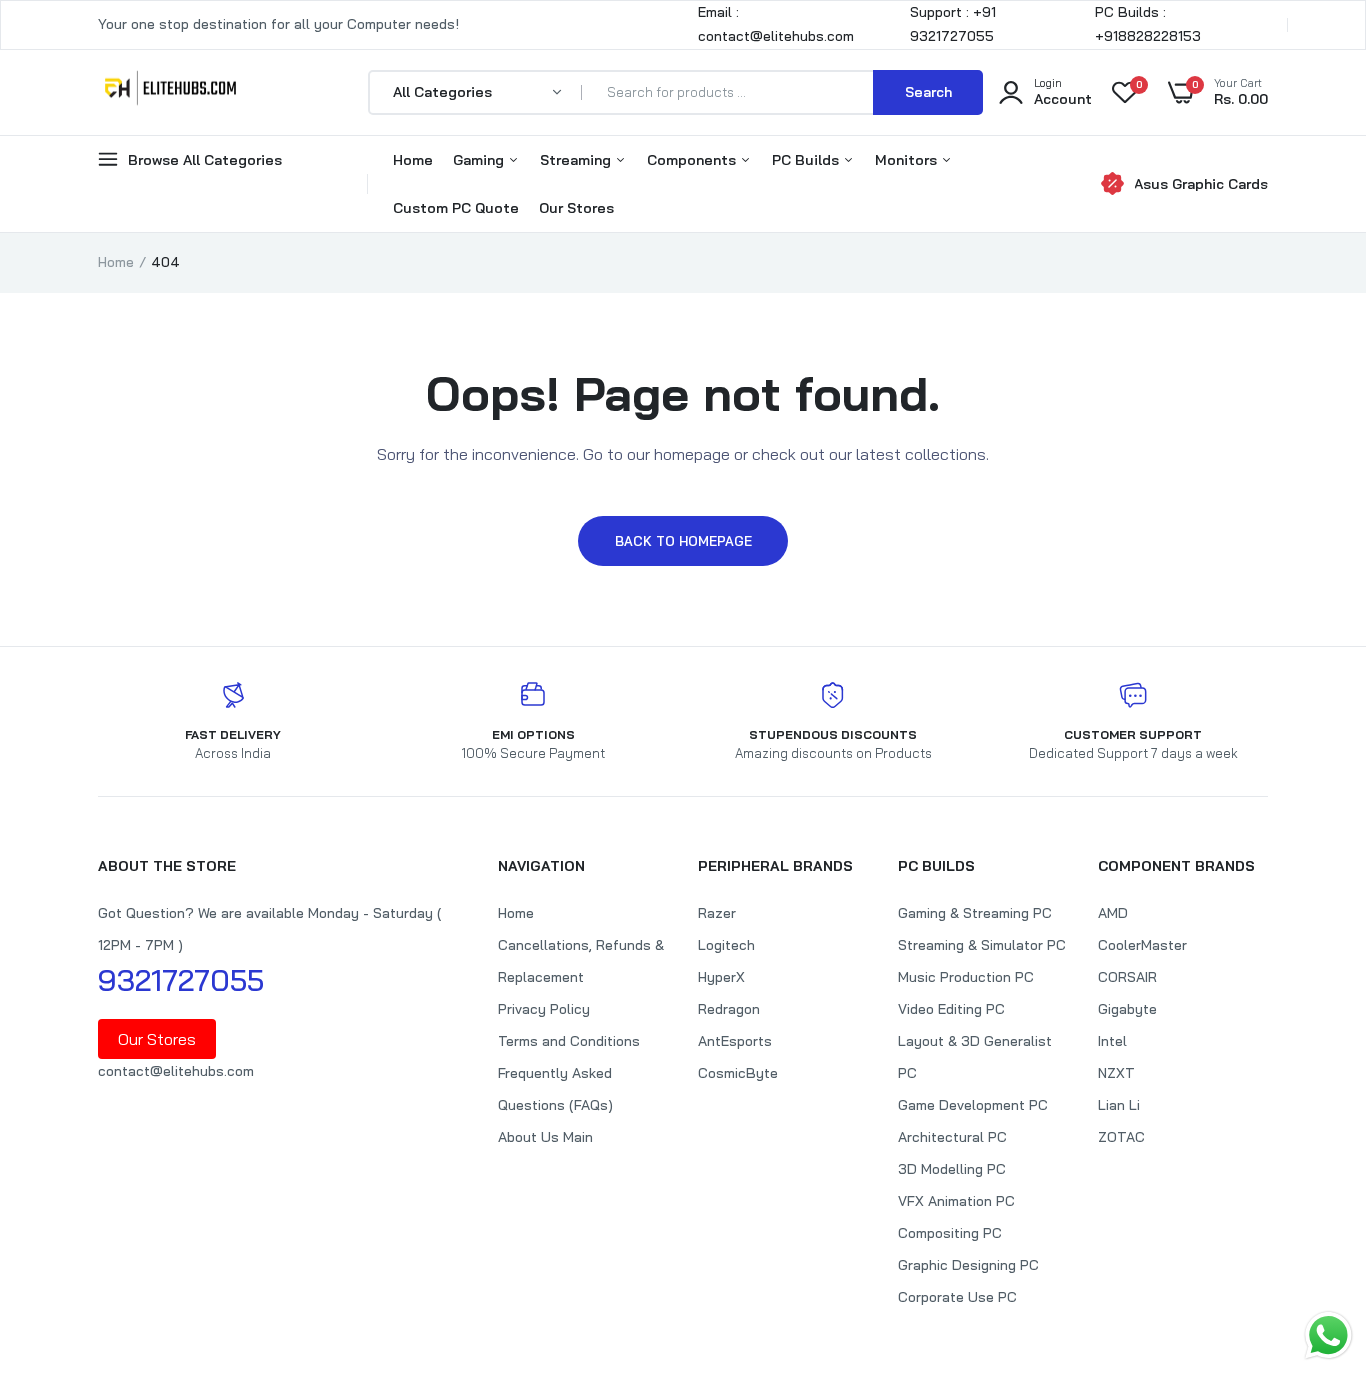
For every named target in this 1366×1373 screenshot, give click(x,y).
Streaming (577, 160)
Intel (1112, 1041)
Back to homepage (683, 541)
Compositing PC (950, 1233)
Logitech (726, 945)
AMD (1113, 913)
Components (693, 160)
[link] (1311, 1228)
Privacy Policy (544, 1009)
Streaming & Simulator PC (982, 945)
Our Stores (576, 208)
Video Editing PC (951, 1009)
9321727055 (181, 980)
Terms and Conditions (569, 1041)
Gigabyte (1127, 1009)
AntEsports (735, 1041)
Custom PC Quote (456, 208)
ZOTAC (1121, 1137)
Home (413, 160)
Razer (717, 913)
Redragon (729, 1009)
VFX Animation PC (956, 1201)
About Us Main (545, 1137)
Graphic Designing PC (968, 1265)
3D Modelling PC (952, 1169)
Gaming (480, 160)
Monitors (908, 160)
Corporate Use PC (957, 1297)
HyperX (721, 977)
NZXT (1116, 1073)
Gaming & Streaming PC (975, 913)
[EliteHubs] (170, 92)
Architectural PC (952, 1137)
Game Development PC (973, 1105)
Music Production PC (966, 977)
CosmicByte (738, 1073)
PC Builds (807, 160)
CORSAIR (1127, 977)
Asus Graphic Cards (1201, 184)
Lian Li (1119, 1105)
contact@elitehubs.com (176, 1071)
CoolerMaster (1142, 945)
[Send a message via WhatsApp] (1328, 1335)
